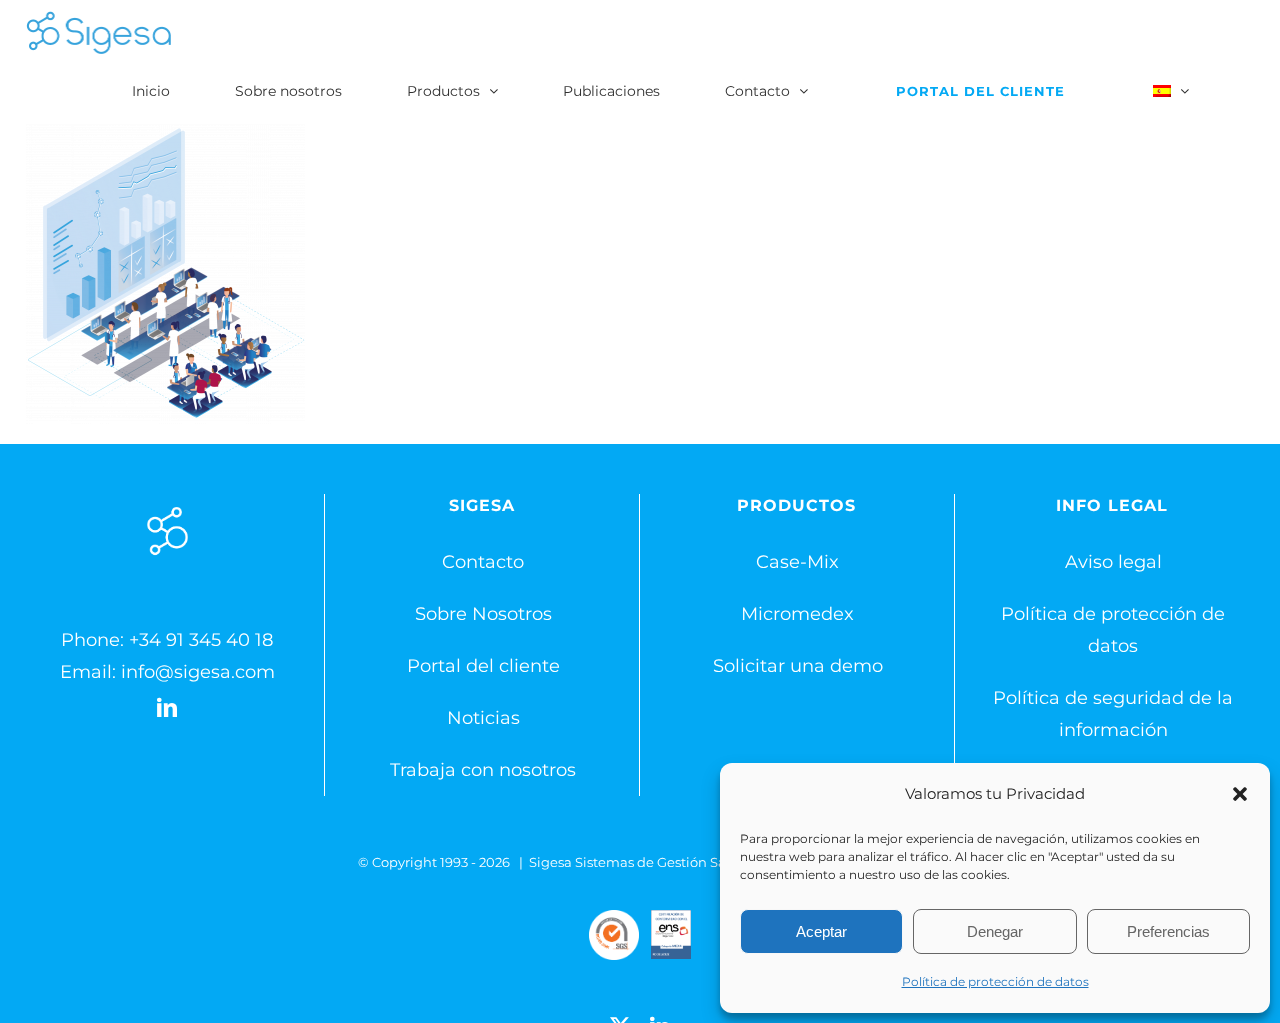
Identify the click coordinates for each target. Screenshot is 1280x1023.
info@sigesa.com (198, 672)
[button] (1240, 794)
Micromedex (797, 614)
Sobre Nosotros (483, 614)
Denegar (995, 931)
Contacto (483, 562)
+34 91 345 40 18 (201, 640)
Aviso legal (1113, 562)
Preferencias (1168, 931)
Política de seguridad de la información (1113, 714)
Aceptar (821, 931)
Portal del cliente (483, 666)
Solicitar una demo (798, 666)
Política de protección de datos (995, 981)
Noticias (483, 718)
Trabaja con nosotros (483, 770)
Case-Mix (797, 562)
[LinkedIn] (167, 708)
